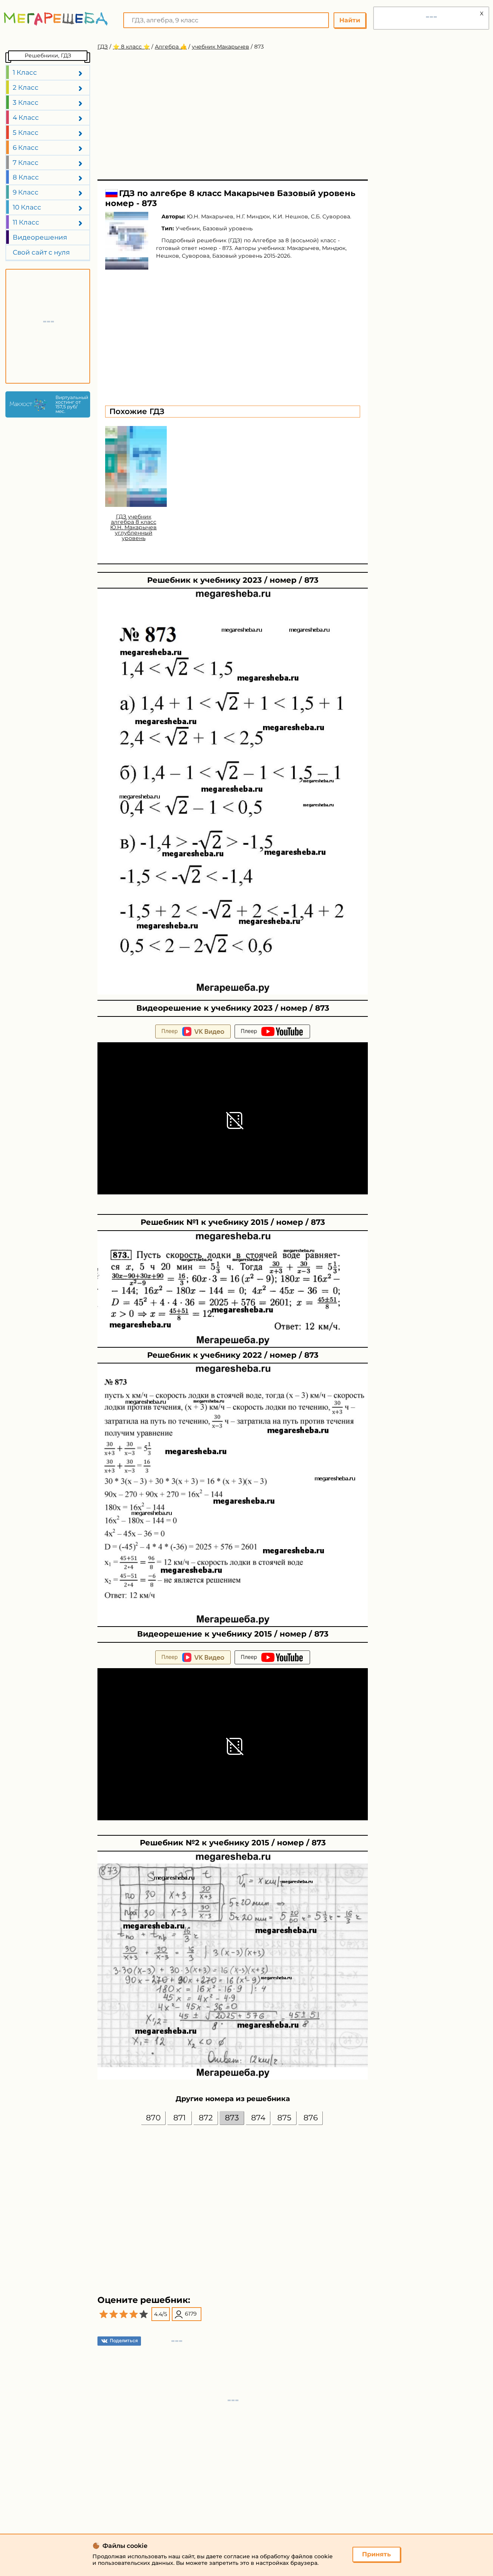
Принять (376, 2554)
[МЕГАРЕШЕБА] (56, 19)
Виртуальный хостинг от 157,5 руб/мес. (71, 404)
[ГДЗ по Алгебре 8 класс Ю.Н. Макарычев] (127, 241)
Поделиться (124, 2340)
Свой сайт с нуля (41, 252)
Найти (350, 20)
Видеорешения (40, 237)
